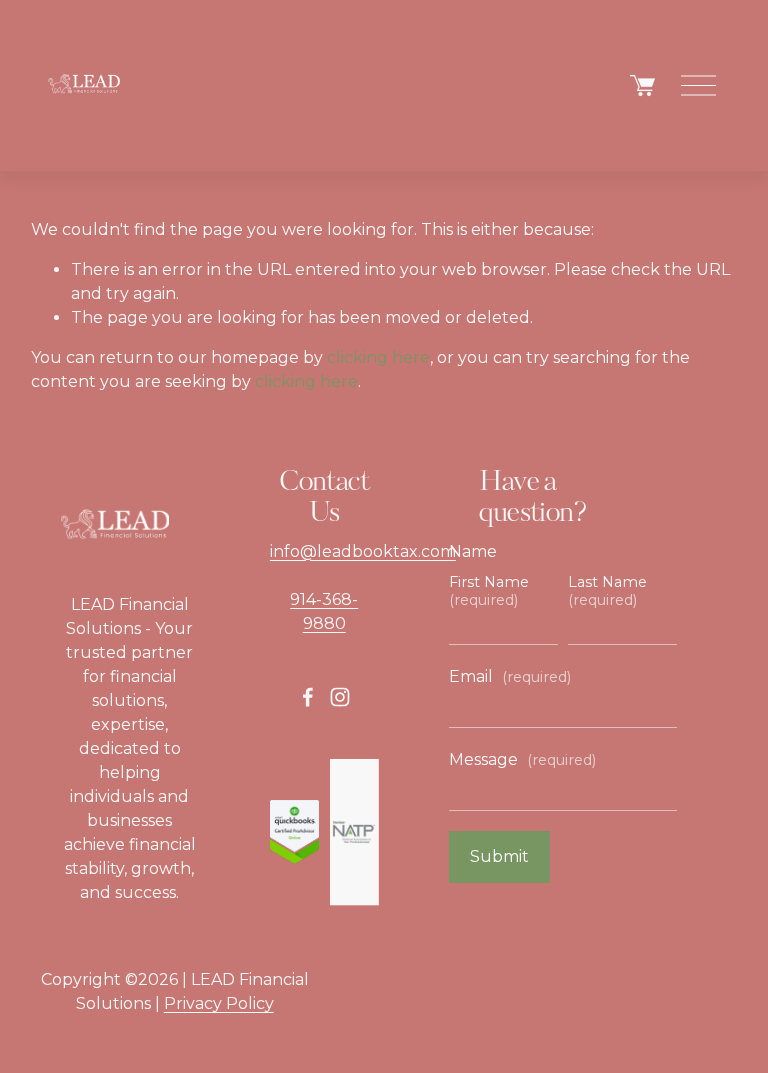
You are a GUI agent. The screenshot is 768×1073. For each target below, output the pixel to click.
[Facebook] (308, 697)
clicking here (378, 357)
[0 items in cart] (642, 85)
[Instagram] (340, 697)
